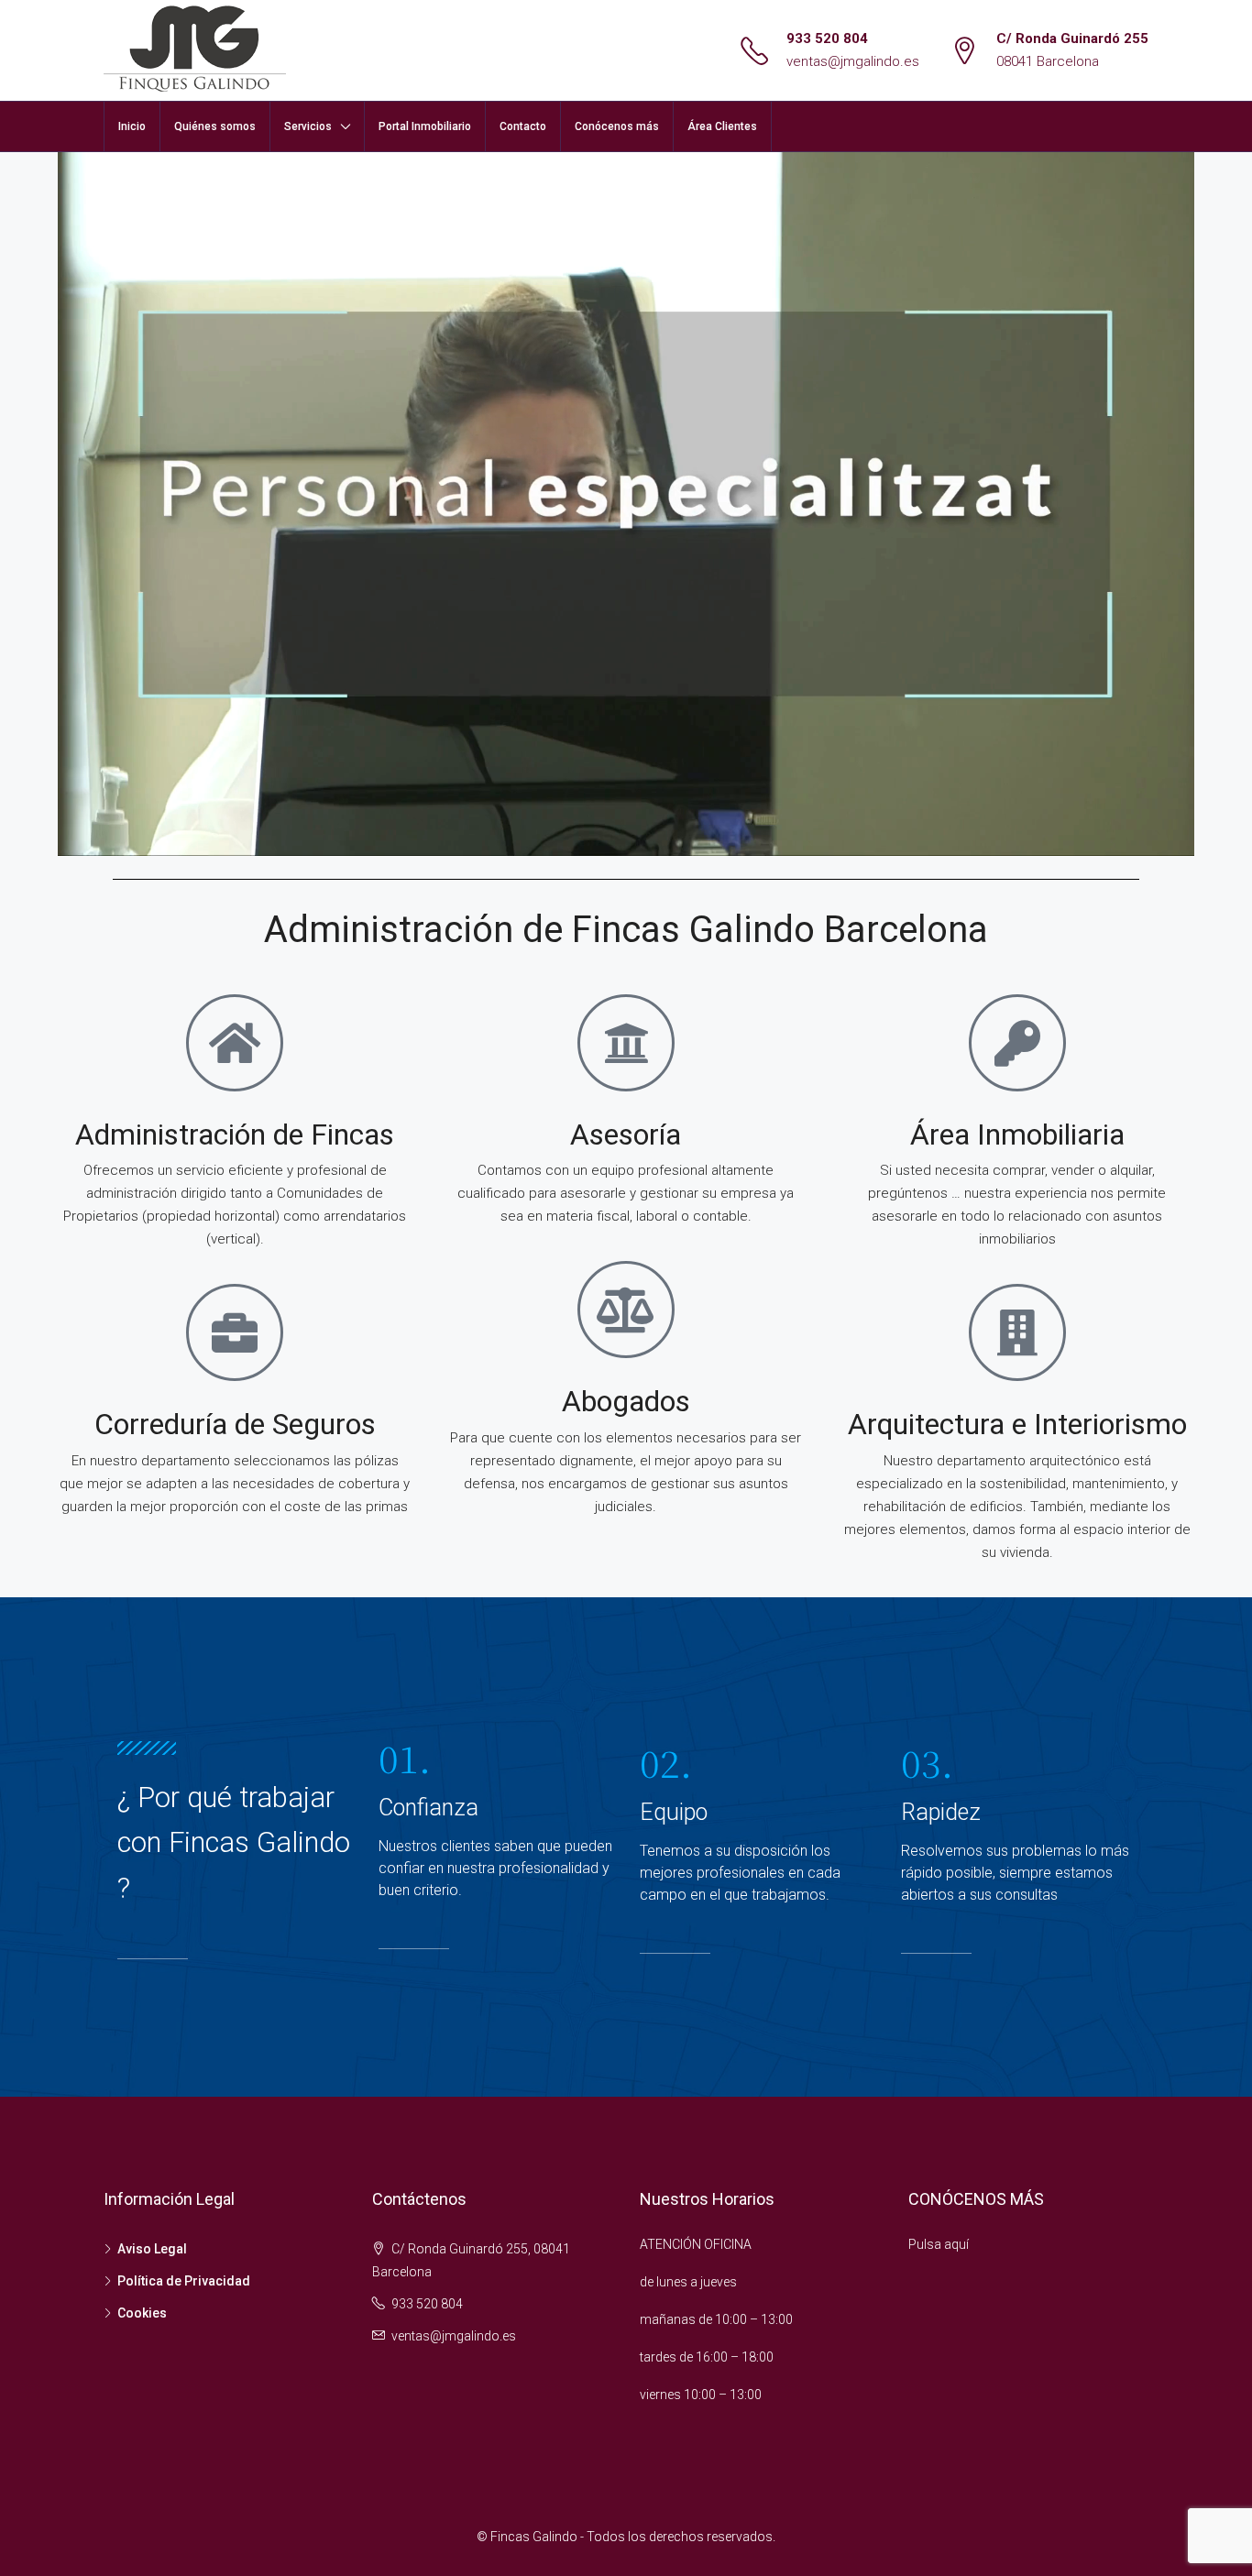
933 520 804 (827, 38)
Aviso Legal (152, 2249)
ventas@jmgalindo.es (853, 61)
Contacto (523, 126)
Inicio (132, 126)
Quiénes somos (215, 126)
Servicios (308, 126)
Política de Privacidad (184, 2281)
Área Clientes (722, 126)
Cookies (142, 2313)
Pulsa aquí (939, 2244)
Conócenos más (617, 126)
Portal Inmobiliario (425, 126)
